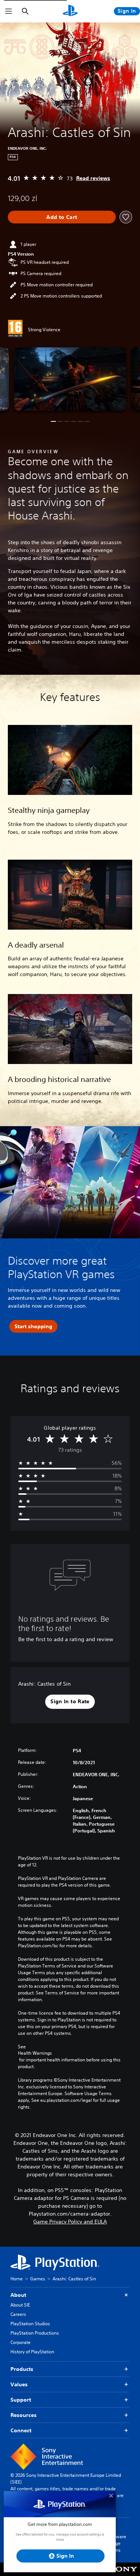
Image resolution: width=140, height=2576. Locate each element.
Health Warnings (35, 2053)
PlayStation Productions (35, 2333)
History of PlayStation (32, 2352)
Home (17, 2279)
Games (38, 2279)
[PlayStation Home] (70, 11)
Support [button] (21, 2400)
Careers (18, 2314)
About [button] (18, 2295)
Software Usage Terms (117, 2543)
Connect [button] (21, 2430)
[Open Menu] (9, 11)
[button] (53, 421)
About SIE (20, 2305)
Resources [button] (24, 2415)
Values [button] (19, 2384)
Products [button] (22, 2369)
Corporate (21, 2342)
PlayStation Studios (30, 2324)
